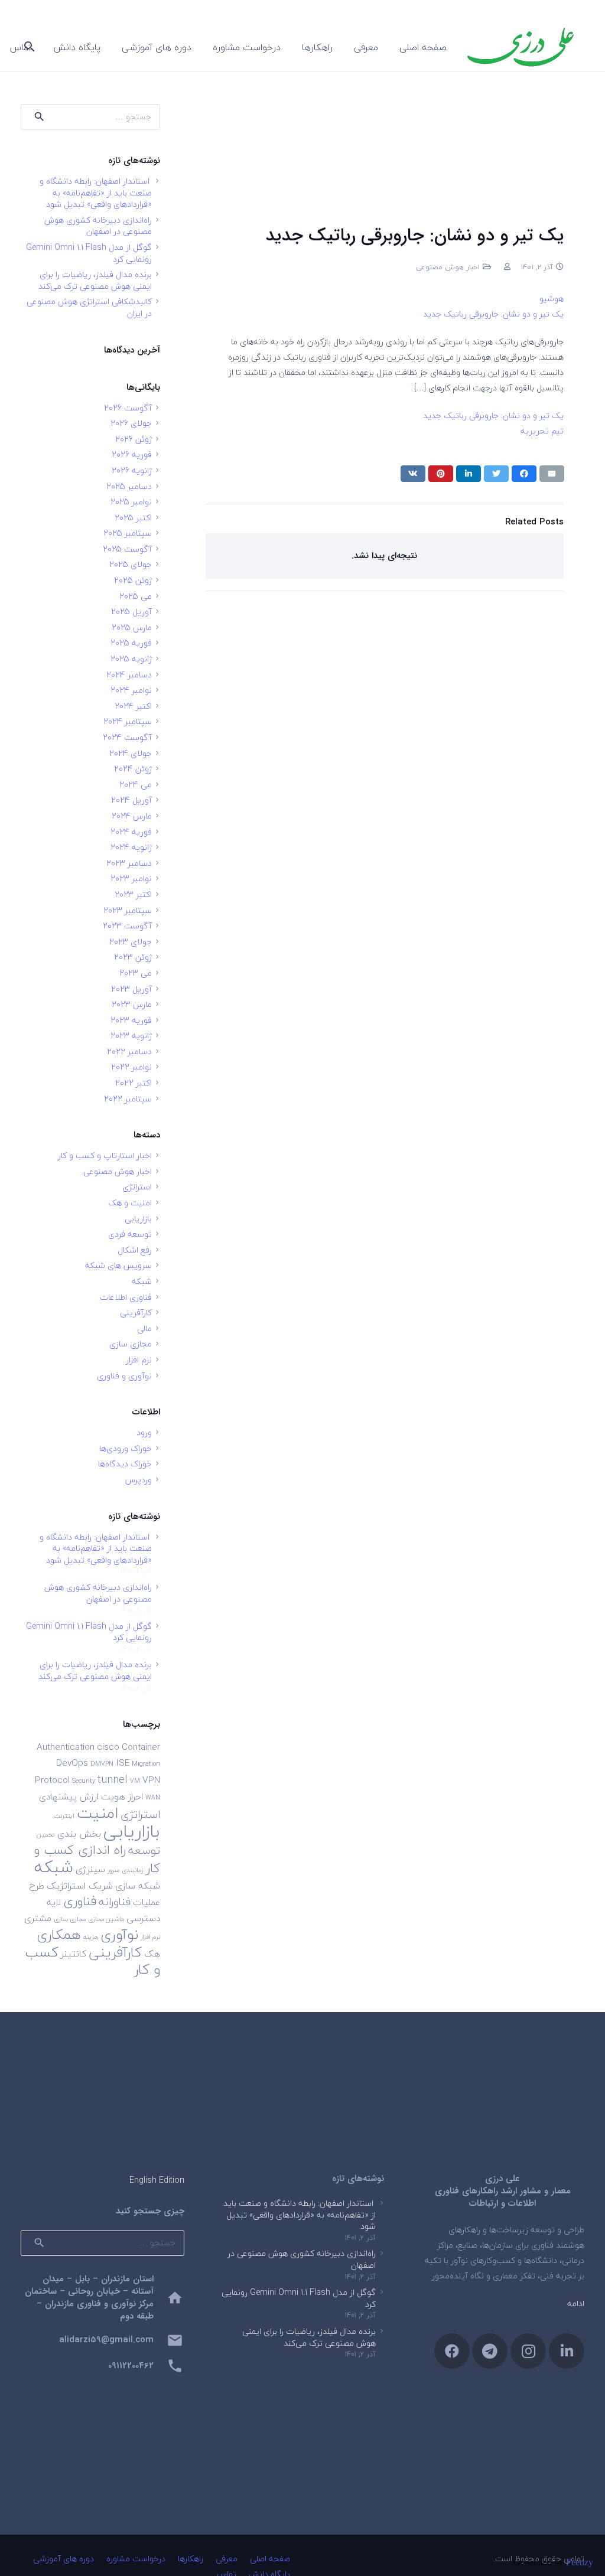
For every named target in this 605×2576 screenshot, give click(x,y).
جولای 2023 (131, 942)
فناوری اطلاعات (126, 1297)
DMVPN (102, 1764)
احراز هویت (122, 1796)
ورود (144, 1432)
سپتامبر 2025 (128, 533)
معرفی (227, 2559)
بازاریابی (138, 1219)
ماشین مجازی (106, 1919)
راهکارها (191, 2559)
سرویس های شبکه (118, 1265)
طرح (37, 1886)
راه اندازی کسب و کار (97, 1859)
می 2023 (136, 973)
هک (152, 1954)
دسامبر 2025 (129, 486)
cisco (108, 1747)
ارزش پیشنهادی (69, 1796)
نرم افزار (139, 1360)
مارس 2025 (132, 627)
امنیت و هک (130, 1203)
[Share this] (524, 474)
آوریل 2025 (131, 612)
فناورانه (115, 1902)
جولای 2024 (131, 753)
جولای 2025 (131, 564)
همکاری (59, 1934)
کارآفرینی (136, 1313)
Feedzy (580, 2562)
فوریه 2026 (132, 454)
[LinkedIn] (567, 2351)
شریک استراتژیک (80, 1886)
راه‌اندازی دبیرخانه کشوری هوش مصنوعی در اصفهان (98, 226)
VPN (151, 1780)
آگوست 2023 (127, 926)
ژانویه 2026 (132, 470)
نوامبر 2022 (131, 1067)
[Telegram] (490, 2351)
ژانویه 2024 (131, 847)
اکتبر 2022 (134, 1083)
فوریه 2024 (131, 832)
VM (135, 1781)
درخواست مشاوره (136, 2559)
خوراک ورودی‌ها (126, 1448)
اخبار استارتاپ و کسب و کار (105, 1155)
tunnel (113, 1779)
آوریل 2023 (131, 989)
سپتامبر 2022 (128, 1099)
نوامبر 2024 (131, 690)
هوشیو (552, 299)
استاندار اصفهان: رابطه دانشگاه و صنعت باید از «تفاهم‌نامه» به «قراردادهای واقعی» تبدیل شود (96, 193)
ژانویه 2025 (131, 659)
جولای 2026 (131, 423)
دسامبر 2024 (129, 675)
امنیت (97, 1813)
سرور (113, 1870)
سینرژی (90, 1869)
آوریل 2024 (131, 800)
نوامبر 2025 (131, 502)
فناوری (80, 1901)
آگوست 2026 (128, 408)
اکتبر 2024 (133, 706)
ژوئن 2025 (133, 580)
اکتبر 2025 (133, 518)
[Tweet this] (496, 474)
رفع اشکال (135, 1250)
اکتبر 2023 (133, 894)
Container (141, 1747)
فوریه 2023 (131, 1020)
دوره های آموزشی (64, 2559)
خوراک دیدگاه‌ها (125, 1464)
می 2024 (136, 785)
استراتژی (137, 1187)
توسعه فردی (130, 1234)
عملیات (147, 1902)
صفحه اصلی (270, 2559)
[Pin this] (441, 474)
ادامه (576, 2303)
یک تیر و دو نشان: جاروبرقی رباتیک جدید (493, 314)
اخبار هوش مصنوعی (448, 267)
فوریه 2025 (131, 643)
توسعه (144, 1850)
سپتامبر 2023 (128, 910)
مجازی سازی (131, 1344)
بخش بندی (79, 1834)
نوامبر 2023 (131, 878)
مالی (144, 1328)
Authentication (66, 1747)
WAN (153, 1797)
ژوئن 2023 (133, 957)
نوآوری (119, 1934)
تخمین (46, 1835)
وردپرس (139, 1480)
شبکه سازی (138, 1886)
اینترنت (64, 1816)
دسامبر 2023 (129, 863)
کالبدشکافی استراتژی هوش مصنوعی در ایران (89, 307)
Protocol (52, 1780)
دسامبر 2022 (129, 1051)
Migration (146, 1764)
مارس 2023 (132, 1004)
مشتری (38, 1918)
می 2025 (136, 596)
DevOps (72, 1763)
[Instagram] (528, 2351)
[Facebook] (452, 2351)
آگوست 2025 (127, 549)
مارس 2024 (132, 816)
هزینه (91, 1937)
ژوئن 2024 (133, 769)
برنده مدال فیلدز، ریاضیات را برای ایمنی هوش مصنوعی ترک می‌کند (95, 280)
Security (84, 1781)
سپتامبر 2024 (128, 721)
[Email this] (552, 474)
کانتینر (74, 1954)
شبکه (142, 1281)
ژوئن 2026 (134, 439)
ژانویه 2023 (131, 1036)
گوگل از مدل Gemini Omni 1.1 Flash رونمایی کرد (89, 253)
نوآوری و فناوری (124, 1376)
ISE (123, 1763)
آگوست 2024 (127, 737)
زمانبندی (133, 1870)
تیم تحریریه (542, 431)
